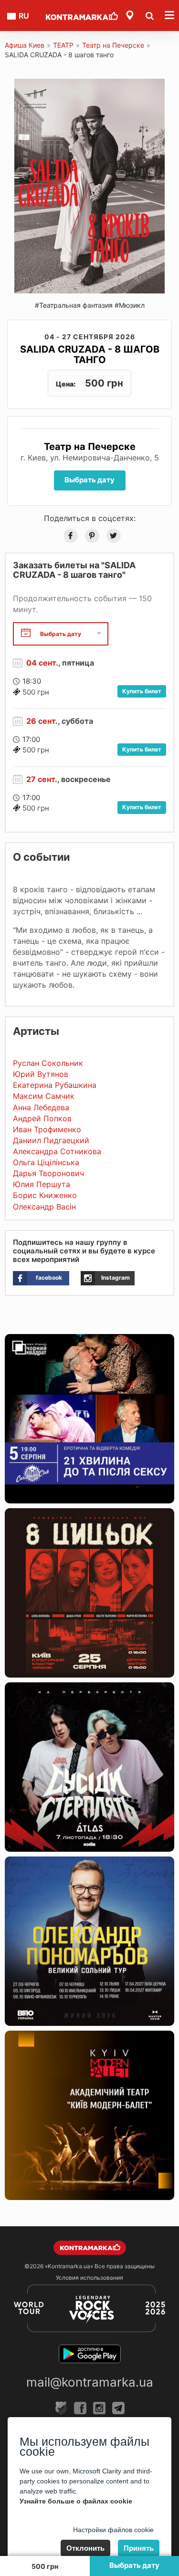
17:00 (31, 739)
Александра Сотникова (57, 1151)
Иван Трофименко (47, 1129)
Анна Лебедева (41, 1107)
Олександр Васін (44, 1207)
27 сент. (42, 779)
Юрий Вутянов (41, 1074)
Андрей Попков (42, 1118)
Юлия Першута (42, 1184)
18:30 (32, 681)
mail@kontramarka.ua (90, 2382)
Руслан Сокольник (48, 1063)
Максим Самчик (44, 1096)
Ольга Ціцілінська (46, 1162)
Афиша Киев (25, 45)
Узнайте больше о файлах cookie (76, 2501)
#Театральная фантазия (74, 305)
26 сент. (42, 721)
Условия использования (89, 2278)
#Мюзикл (130, 305)
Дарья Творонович (48, 1173)
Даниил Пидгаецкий (51, 1140)
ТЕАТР (63, 45)
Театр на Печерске (113, 45)
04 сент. (42, 663)
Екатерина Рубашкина (55, 1085)
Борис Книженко (45, 1195)
